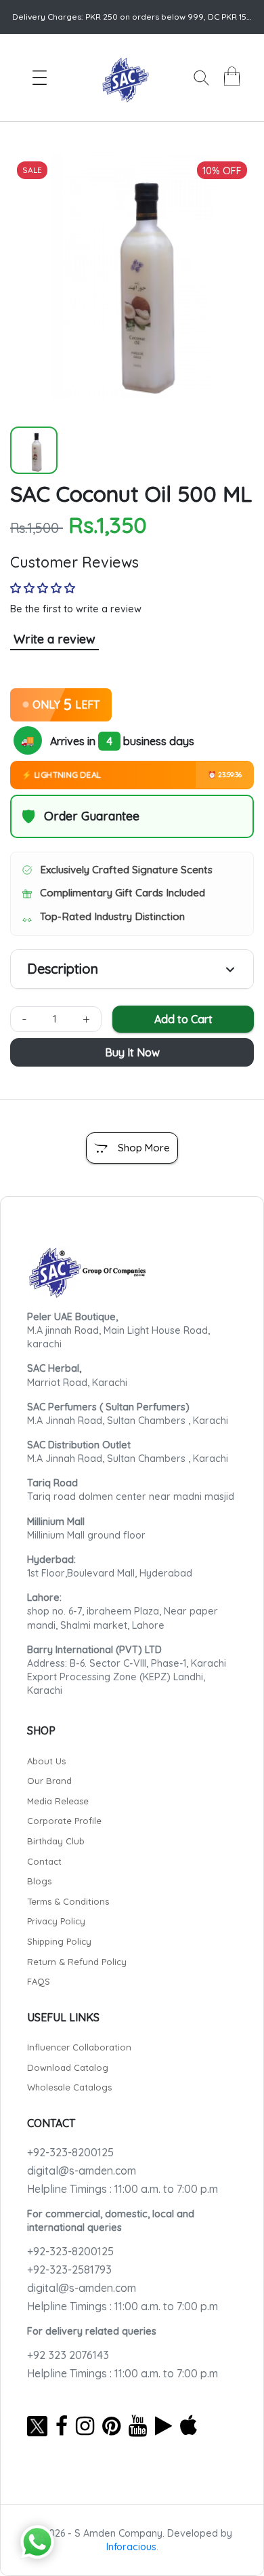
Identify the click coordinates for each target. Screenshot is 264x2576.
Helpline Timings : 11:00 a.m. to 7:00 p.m (123, 2189)
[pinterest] (111, 2425)
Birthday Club (56, 1841)
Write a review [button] (54, 639)
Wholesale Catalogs (69, 2087)
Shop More (144, 1148)
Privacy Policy (56, 1921)
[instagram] (85, 2425)
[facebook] (62, 2425)
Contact (44, 1861)
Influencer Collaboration (79, 2047)
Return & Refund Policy (77, 1962)
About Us (46, 1761)
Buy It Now (132, 1052)
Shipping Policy (59, 1941)
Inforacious (131, 2547)
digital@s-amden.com (82, 2171)
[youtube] (138, 2425)
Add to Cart (183, 1019)
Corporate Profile (64, 1821)
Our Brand (49, 1781)
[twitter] (37, 2425)
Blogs (39, 1881)
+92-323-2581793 (69, 2270)
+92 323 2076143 (68, 2355)
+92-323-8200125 (70, 2152)
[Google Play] (163, 2425)
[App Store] (189, 2425)
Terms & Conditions (68, 1901)
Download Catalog (68, 2067)
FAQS (39, 1981)
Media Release (58, 1801)
